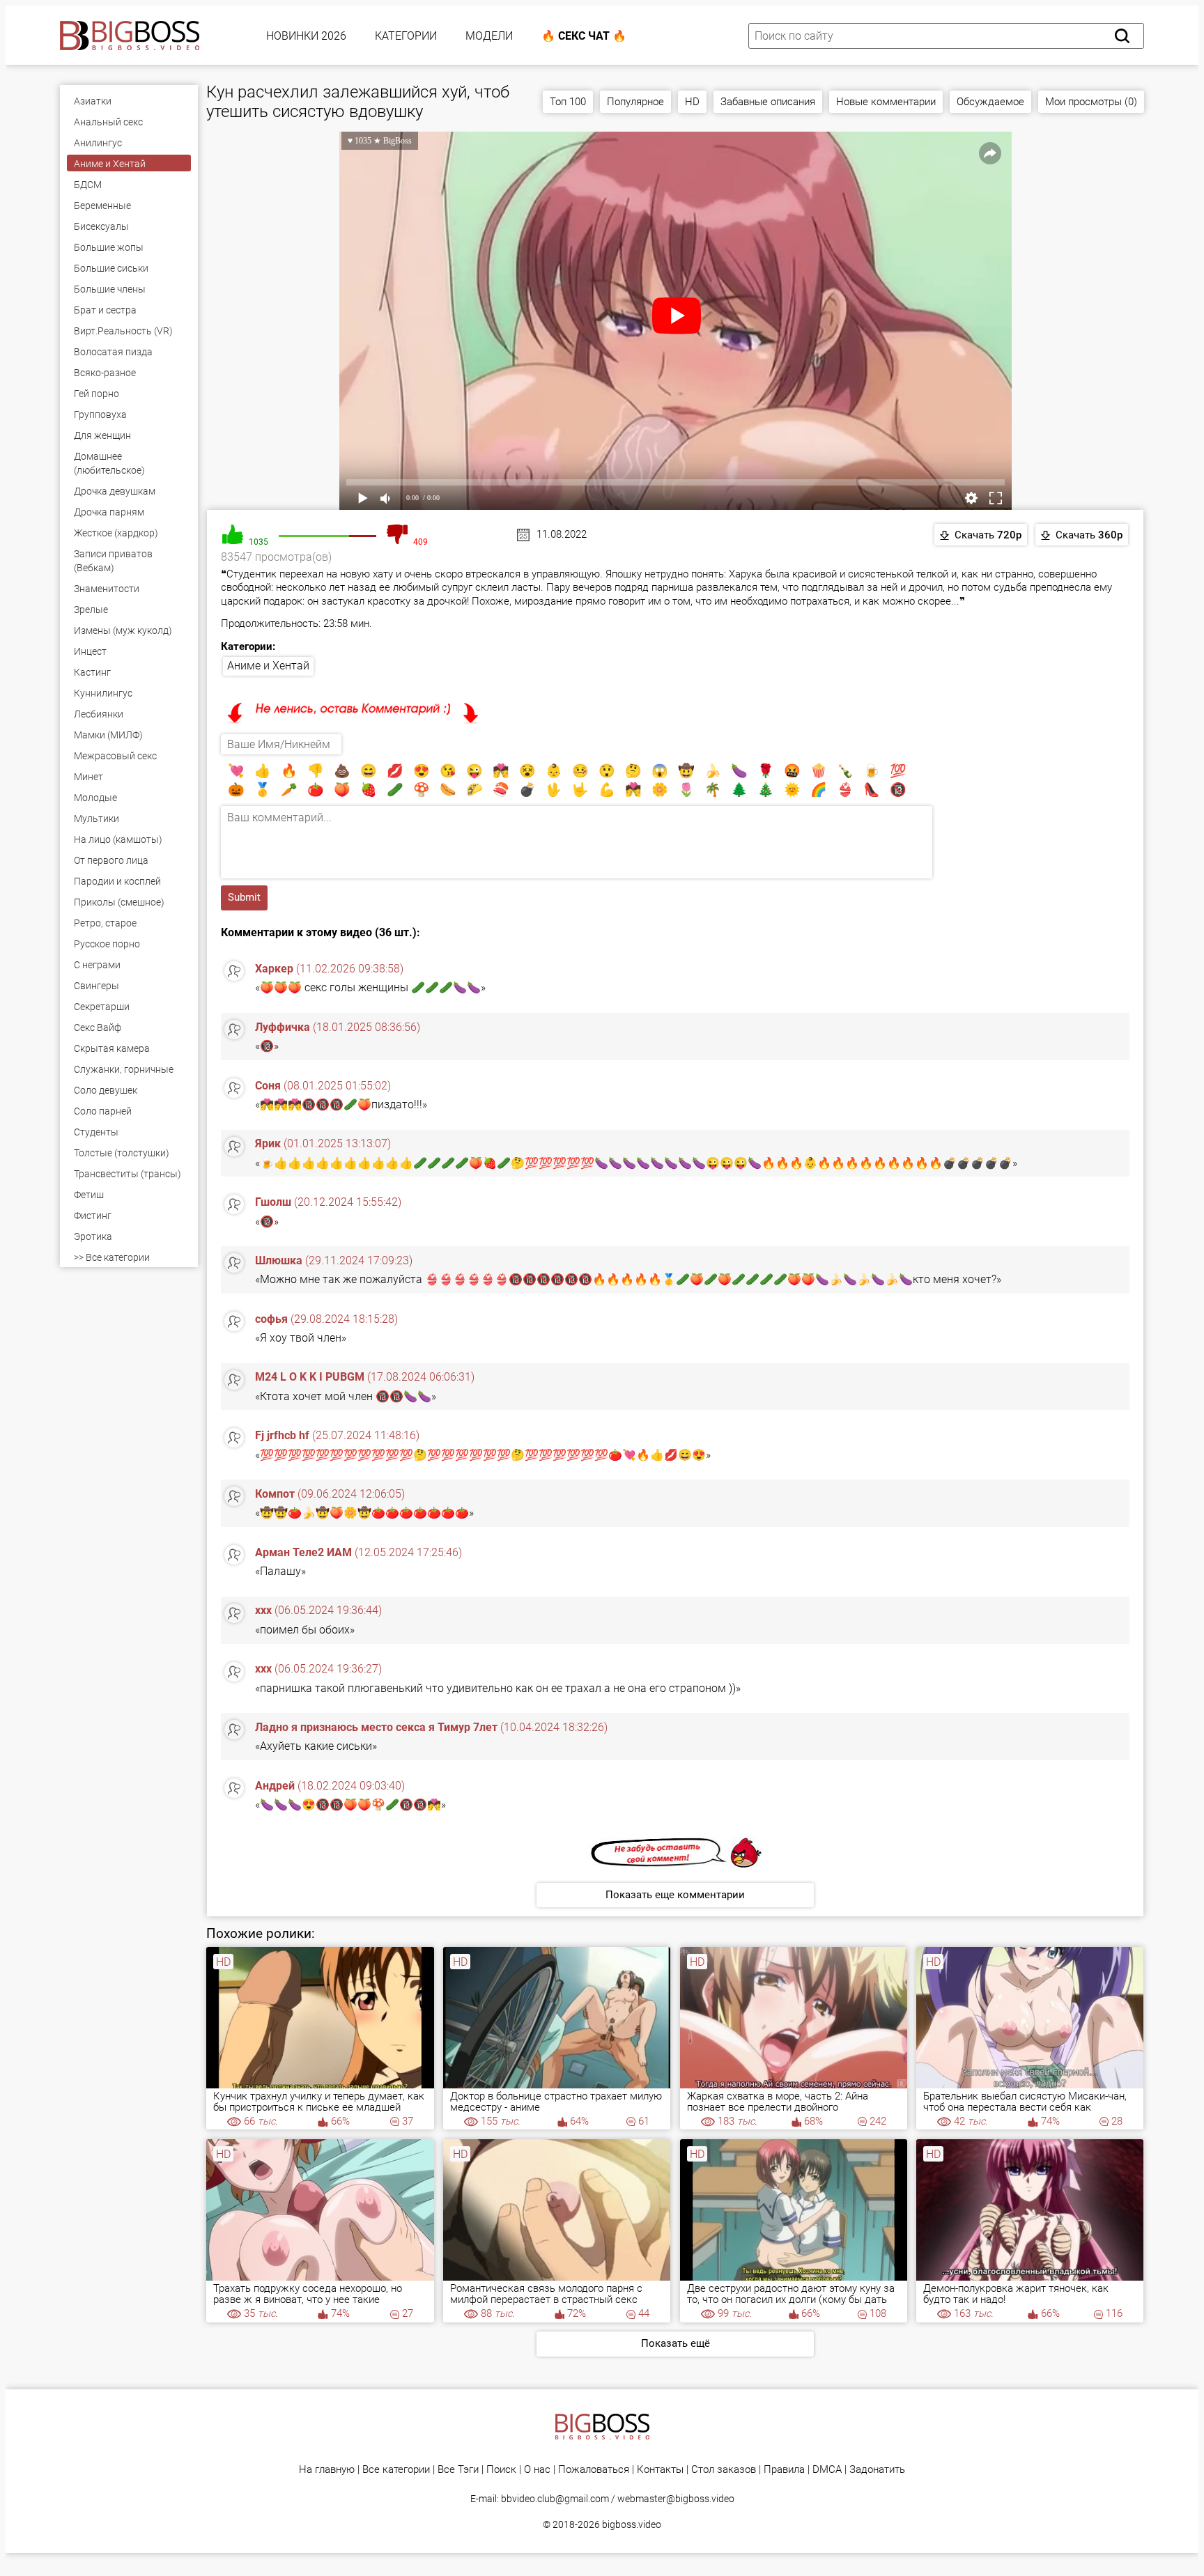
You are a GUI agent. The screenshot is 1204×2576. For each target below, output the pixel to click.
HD (692, 102)
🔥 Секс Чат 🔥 (584, 36)
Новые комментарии (886, 102)
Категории (406, 36)
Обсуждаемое (990, 102)
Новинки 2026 (306, 36)
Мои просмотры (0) (1091, 102)
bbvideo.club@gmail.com (555, 2499)
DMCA (827, 2470)
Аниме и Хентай (268, 666)
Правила (784, 2470)
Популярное (635, 102)
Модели (489, 36)
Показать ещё (676, 2343)
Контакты (660, 2470)
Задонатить (877, 2470)
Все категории (396, 2470)
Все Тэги (458, 2470)
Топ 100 (568, 102)
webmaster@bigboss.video (676, 2499)
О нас (537, 2470)
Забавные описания (768, 102)
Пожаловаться (594, 2470)
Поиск (501, 2470)
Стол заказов (724, 2470)
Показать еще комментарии (675, 1895)
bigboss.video (632, 2524)
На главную (327, 2470)
